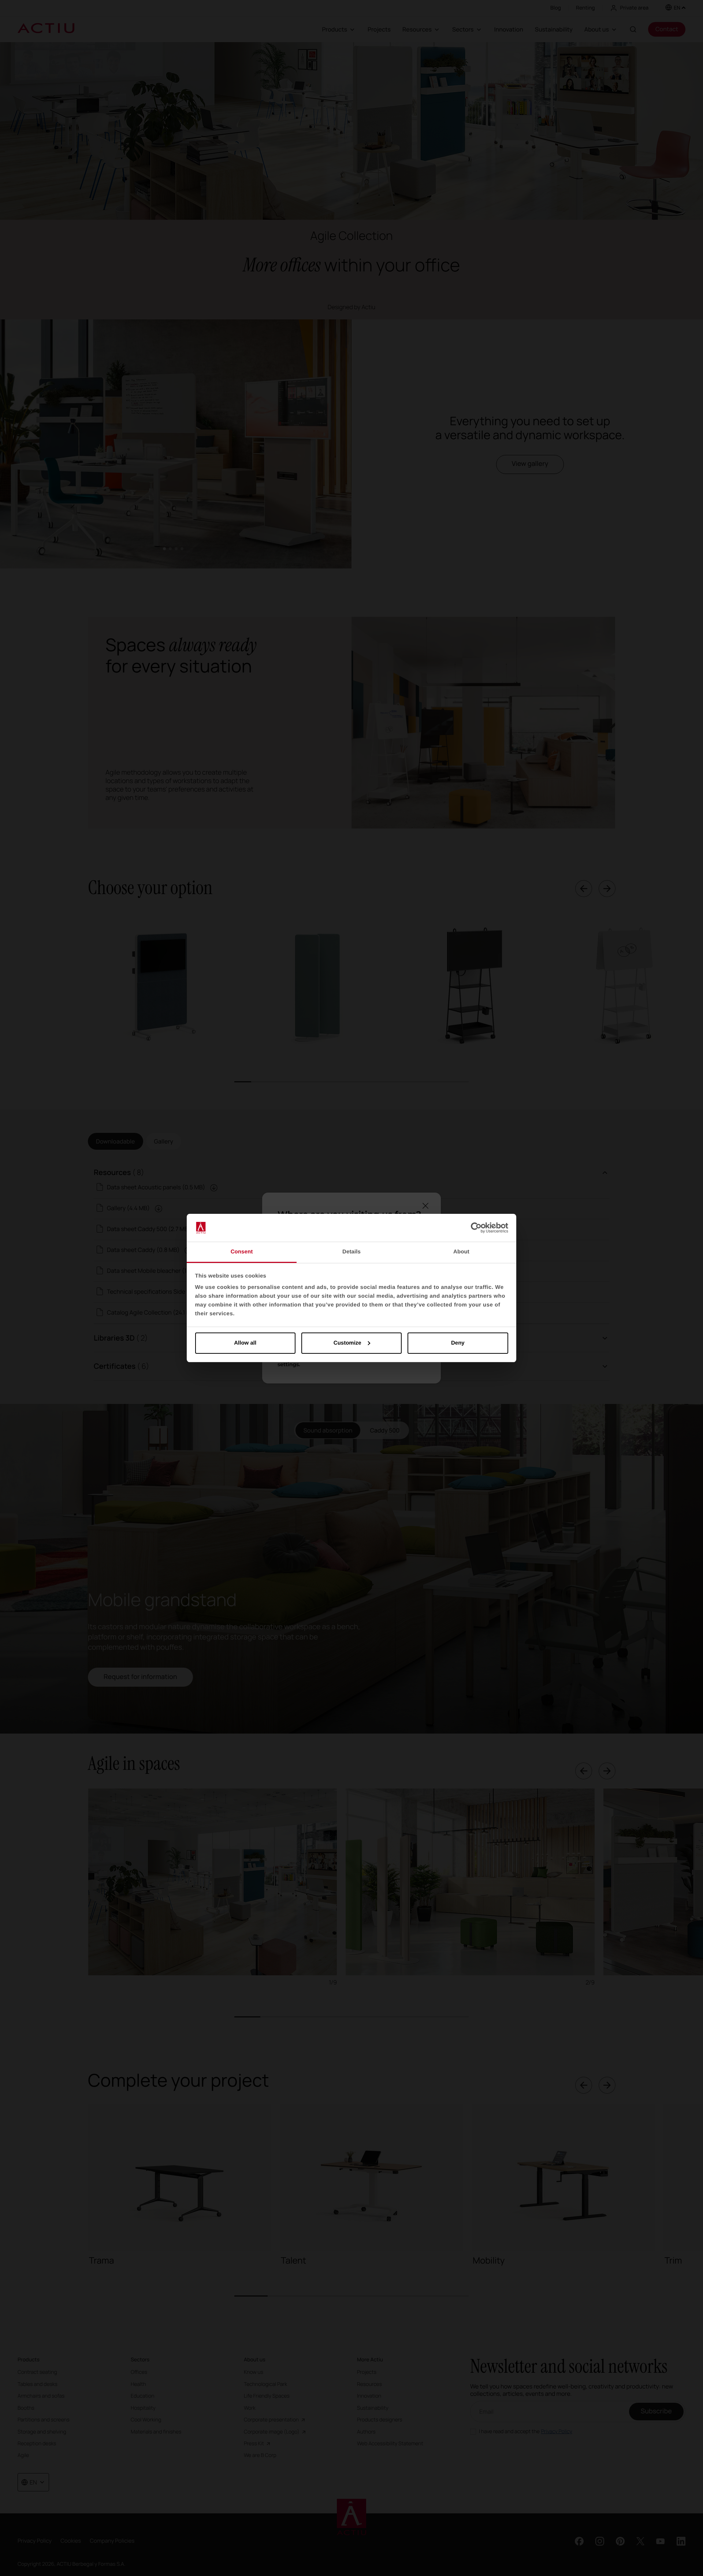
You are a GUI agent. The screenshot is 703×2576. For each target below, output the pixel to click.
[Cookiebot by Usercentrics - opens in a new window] (476, 1228)
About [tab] (461, 1252)
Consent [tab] (242, 1252)
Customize (347, 1343)
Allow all (245, 1343)
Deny (458, 1343)
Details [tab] (351, 1252)
